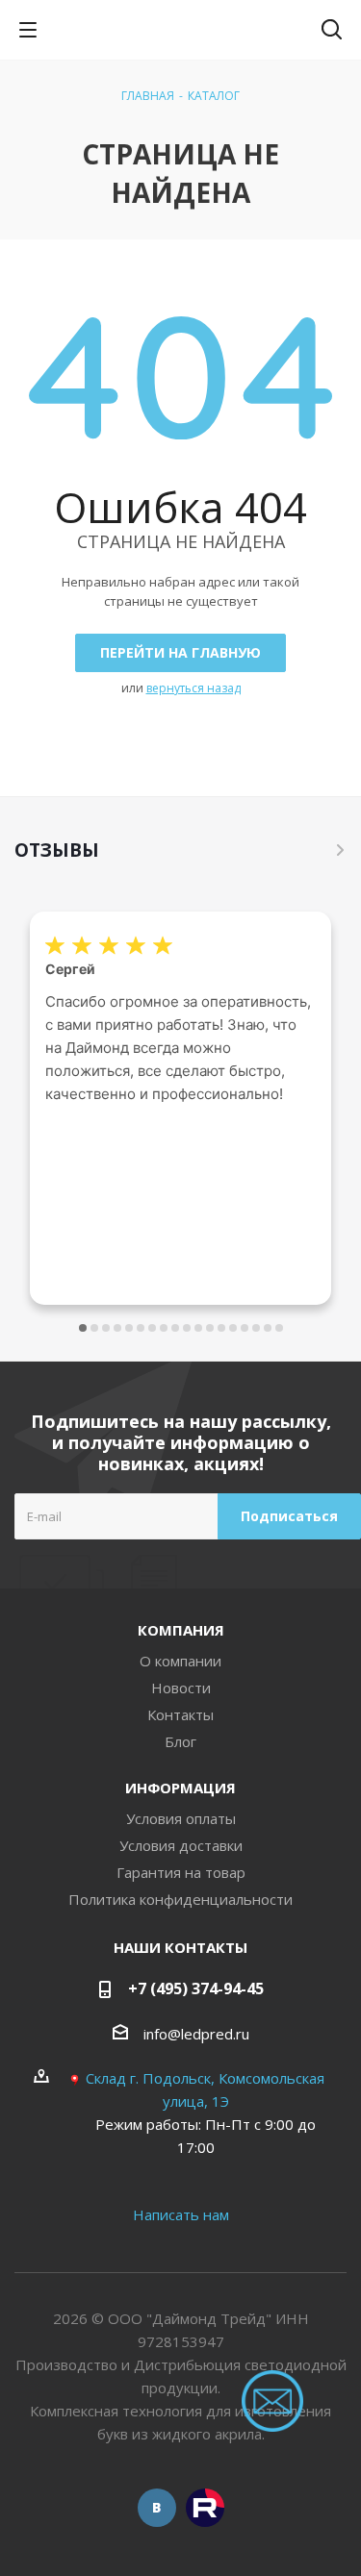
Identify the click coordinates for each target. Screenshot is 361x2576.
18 (279, 1328)
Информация (180, 1788)
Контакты (180, 1714)
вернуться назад (193, 688)
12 (210, 1328)
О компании (180, 1661)
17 (268, 1328)
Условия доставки (181, 1845)
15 (245, 1328)
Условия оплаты (181, 1818)
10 (187, 1328)
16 (256, 1328)
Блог (180, 1741)
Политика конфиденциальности (180, 1899)
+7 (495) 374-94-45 (196, 1988)
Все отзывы (341, 850)
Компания (181, 1630)
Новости (181, 1688)
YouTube (205, 2508)
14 (233, 1328)
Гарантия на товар (181, 1872)
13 (221, 1328)
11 (198, 1328)
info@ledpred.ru (196, 2034)
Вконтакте (157, 2508)
